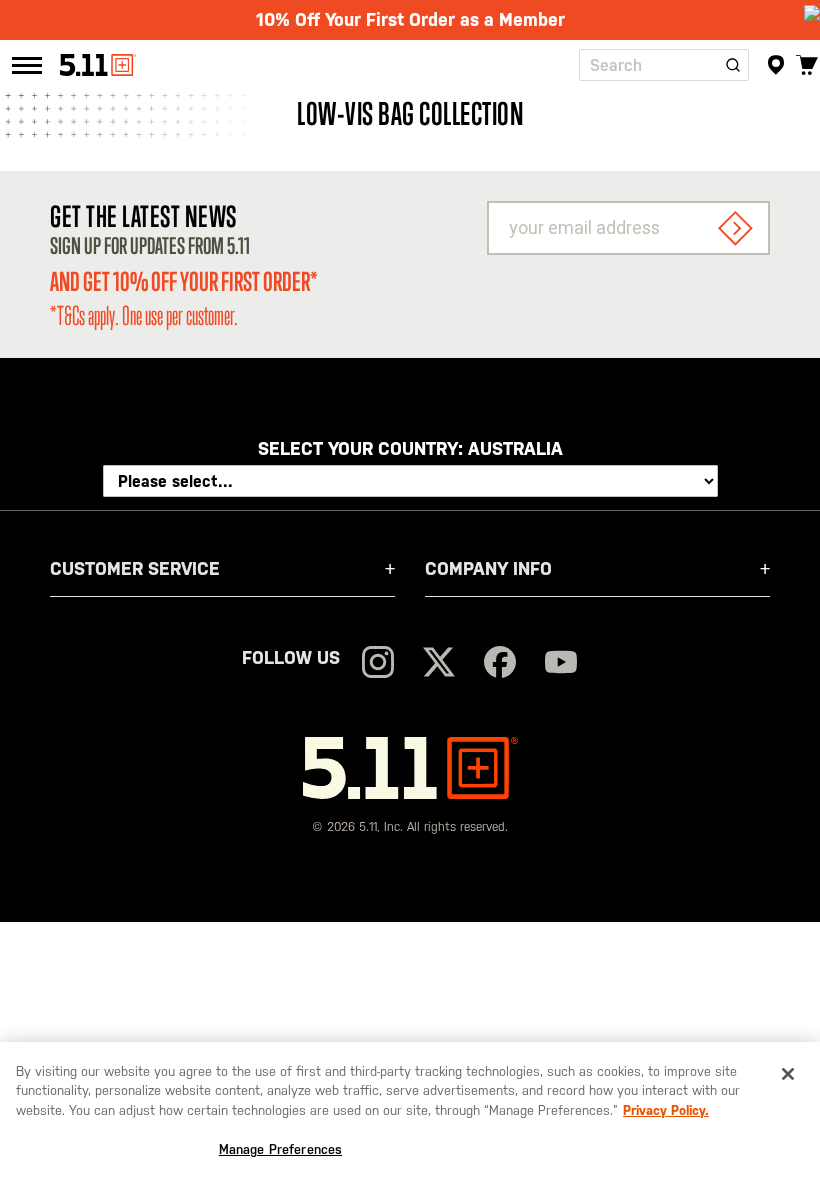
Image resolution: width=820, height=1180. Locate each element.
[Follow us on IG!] (378, 664)
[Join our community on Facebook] (500, 664)
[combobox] (664, 65)
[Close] (788, 1074)
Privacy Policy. (666, 1110)
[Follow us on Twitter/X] (439, 664)
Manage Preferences (280, 1149)
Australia (515, 448)
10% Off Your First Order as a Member (410, 19)
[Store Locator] (776, 65)
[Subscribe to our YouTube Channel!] (561, 664)
